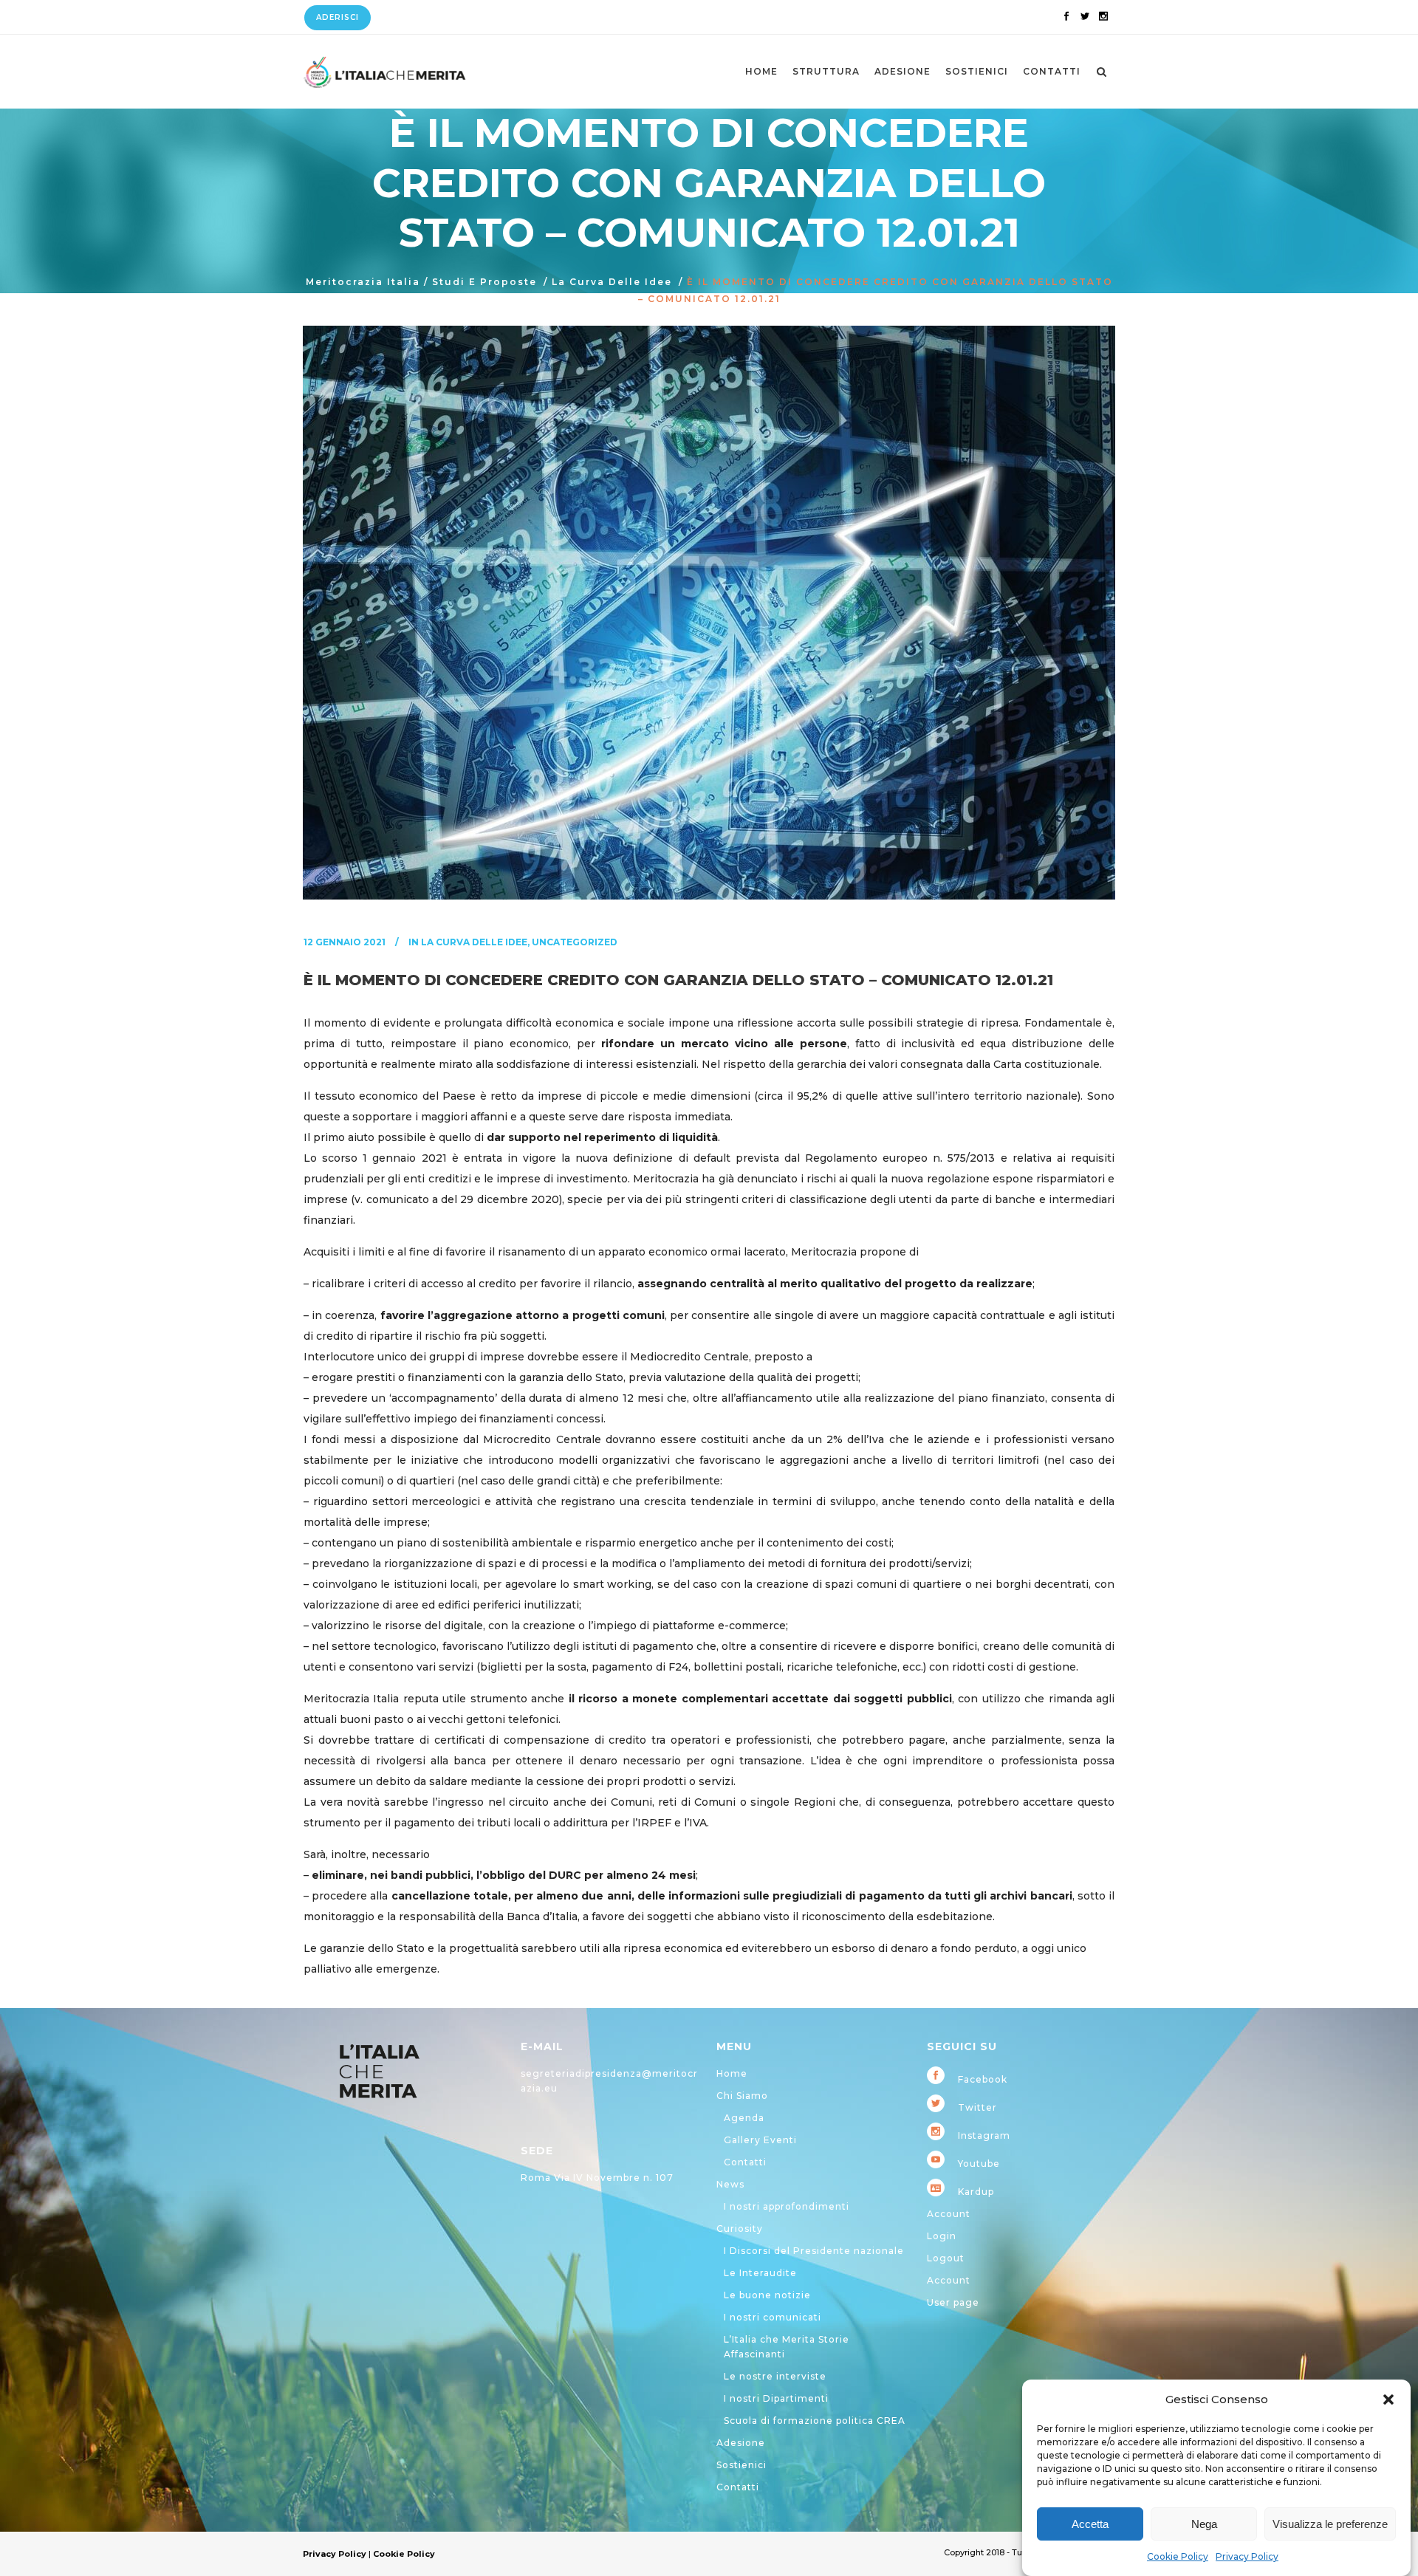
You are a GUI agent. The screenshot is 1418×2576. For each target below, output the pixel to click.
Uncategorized (575, 942)
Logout (946, 2258)
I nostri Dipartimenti (776, 2398)
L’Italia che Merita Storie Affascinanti (787, 2347)
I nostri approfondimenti (787, 2206)
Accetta (1090, 2524)
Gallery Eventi (760, 2140)
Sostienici (741, 2465)
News (730, 2184)
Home (732, 2073)
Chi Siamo (742, 2096)
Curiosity (740, 2229)
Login (942, 2236)
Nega (1204, 2524)
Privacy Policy (1247, 2556)
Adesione (741, 2443)
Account (949, 2214)
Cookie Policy (1178, 2556)
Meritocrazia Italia (363, 282)
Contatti (745, 2162)
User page (953, 2302)
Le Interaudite (760, 2273)
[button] (1388, 2399)
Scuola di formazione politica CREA (815, 2421)
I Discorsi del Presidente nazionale (814, 2251)
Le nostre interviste (775, 2376)
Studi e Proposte (484, 282)
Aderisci (338, 17)
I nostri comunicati (773, 2317)
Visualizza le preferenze (1330, 2524)
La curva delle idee (612, 282)
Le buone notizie (767, 2295)
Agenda (744, 2118)
